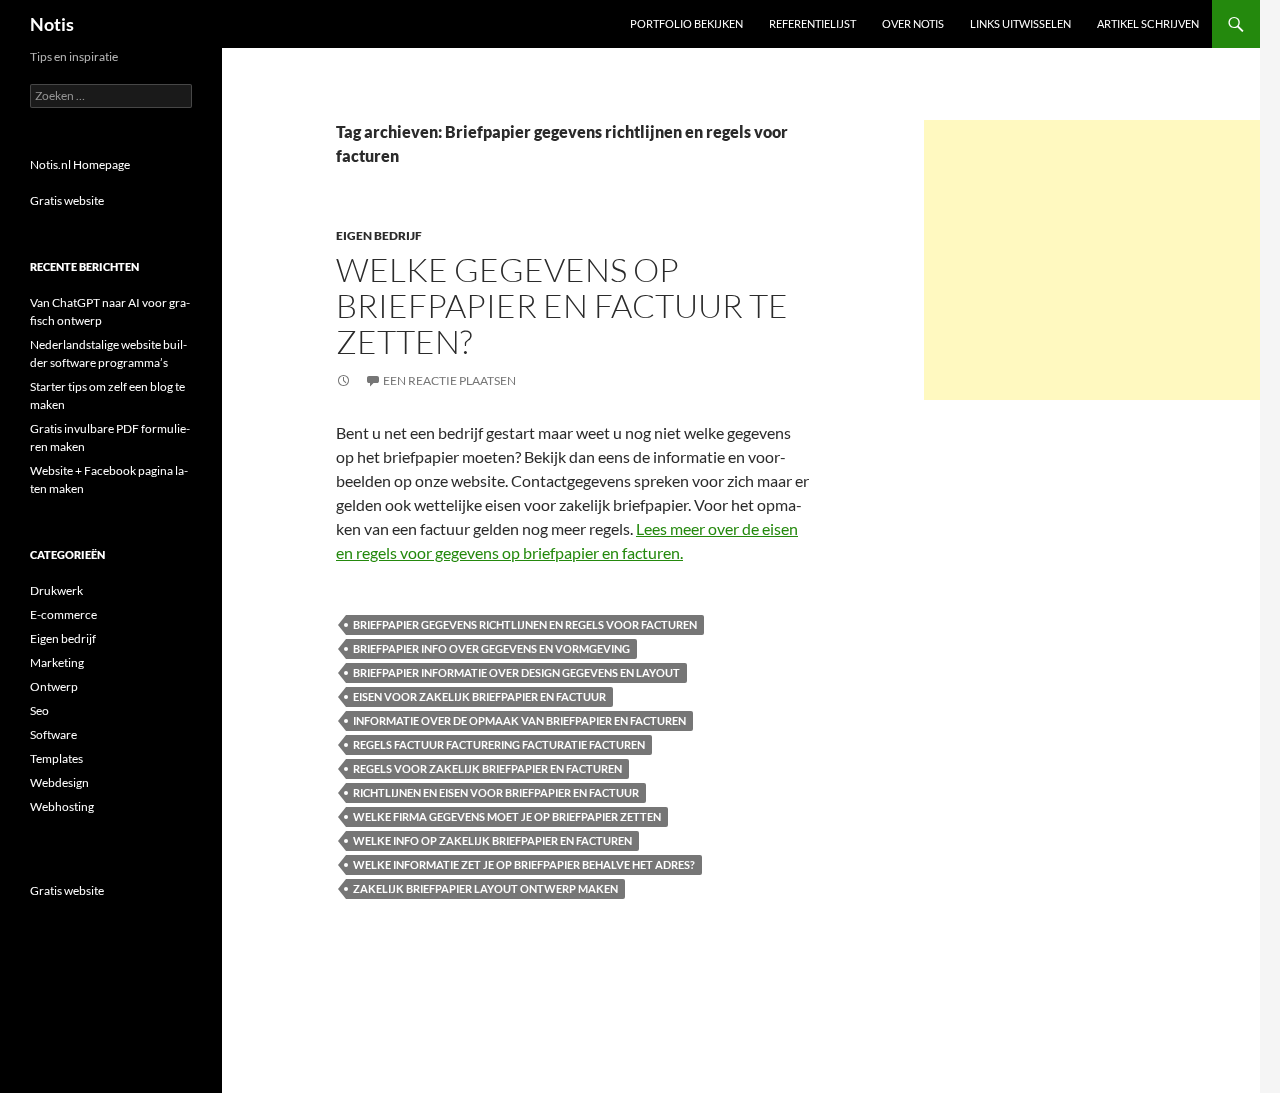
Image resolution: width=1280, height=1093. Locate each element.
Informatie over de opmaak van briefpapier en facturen (519, 720)
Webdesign (59, 782)
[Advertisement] (1092, 260)
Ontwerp (54, 686)
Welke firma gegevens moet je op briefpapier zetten (507, 816)
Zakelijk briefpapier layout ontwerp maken (485, 888)
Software (53, 734)
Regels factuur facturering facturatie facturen (499, 744)
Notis (52, 24)
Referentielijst (812, 23)
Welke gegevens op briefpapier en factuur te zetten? (562, 305)
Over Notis (913, 23)
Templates (56, 758)
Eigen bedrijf (379, 235)
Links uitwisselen (1020, 23)
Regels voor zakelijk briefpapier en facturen (487, 768)
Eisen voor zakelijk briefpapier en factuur (479, 696)
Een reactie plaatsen (449, 380)
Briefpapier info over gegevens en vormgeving (491, 648)
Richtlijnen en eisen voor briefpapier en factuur (496, 792)
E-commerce (63, 614)
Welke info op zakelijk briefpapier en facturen (492, 840)
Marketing (57, 662)
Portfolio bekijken (686, 23)
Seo (39, 710)
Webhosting (62, 806)
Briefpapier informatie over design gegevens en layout (516, 672)
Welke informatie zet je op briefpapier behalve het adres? (524, 864)
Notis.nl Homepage (80, 164)
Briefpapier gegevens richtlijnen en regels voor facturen (525, 624)
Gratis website (67, 200)
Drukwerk (56, 590)
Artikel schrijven (1148, 23)
